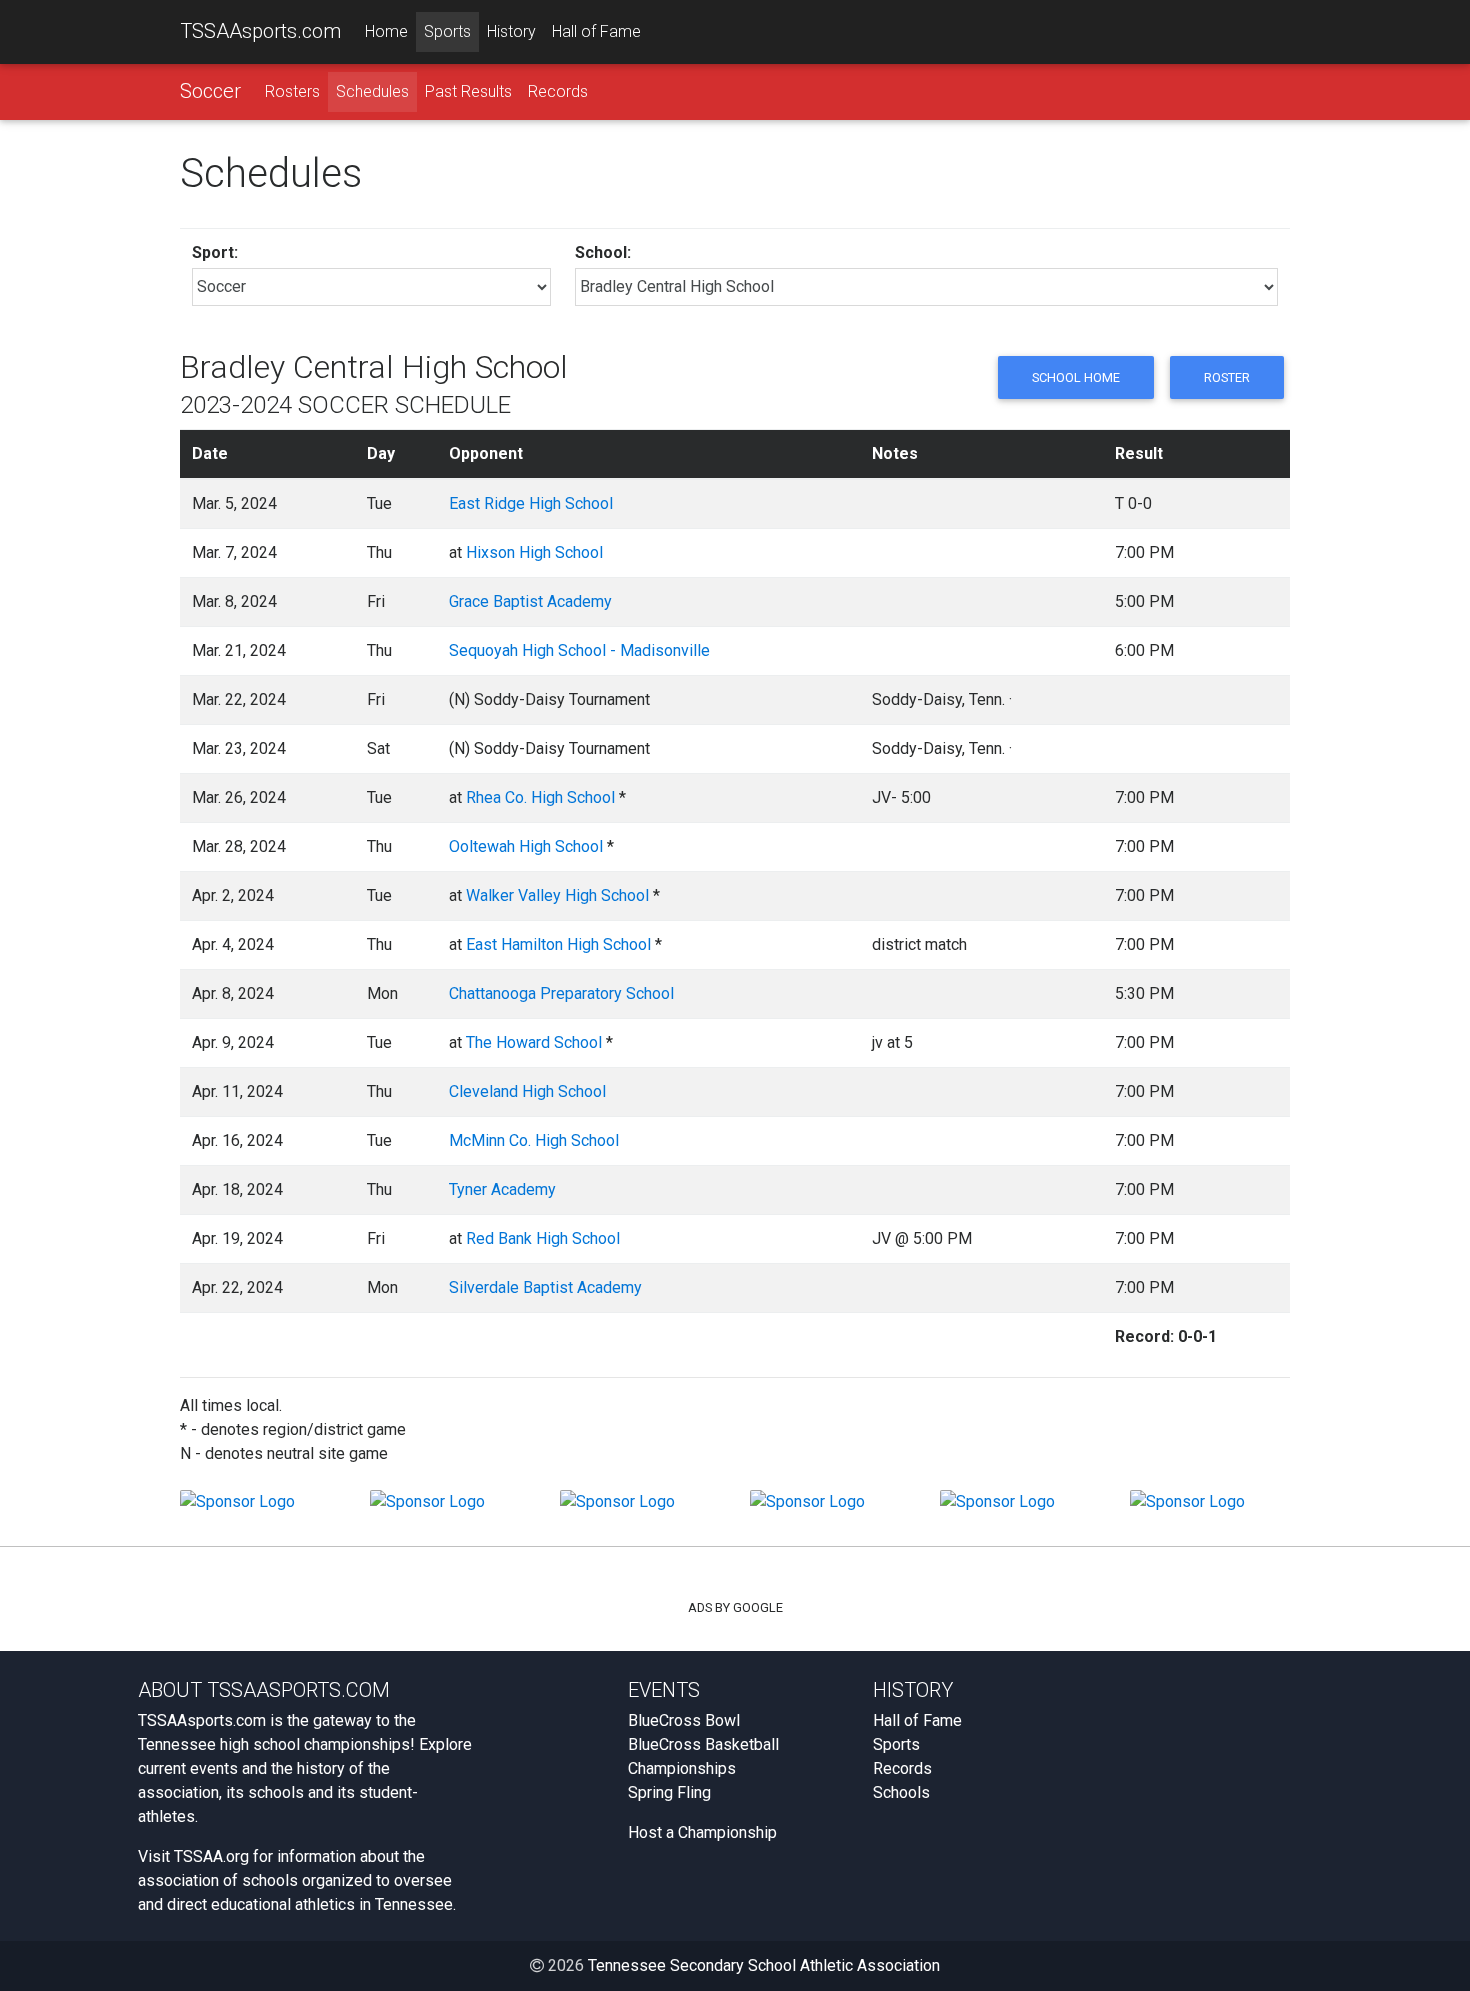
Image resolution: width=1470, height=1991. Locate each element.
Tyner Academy (502, 1189)
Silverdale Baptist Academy (545, 1287)
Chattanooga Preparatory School (561, 993)
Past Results (468, 91)
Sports (447, 31)
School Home (1076, 377)
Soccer (210, 91)
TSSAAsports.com (260, 31)
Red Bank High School (543, 1238)
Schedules (372, 91)
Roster (1227, 377)
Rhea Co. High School (540, 797)
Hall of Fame (596, 31)
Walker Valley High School (557, 895)
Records (558, 91)
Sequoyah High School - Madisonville (579, 650)
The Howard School (534, 1042)
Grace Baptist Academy (530, 601)
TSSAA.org (211, 1856)
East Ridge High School (531, 503)
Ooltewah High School (526, 846)
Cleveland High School (527, 1091)
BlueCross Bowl (684, 1720)
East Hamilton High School (558, 944)
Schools (901, 1792)
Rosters (292, 91)
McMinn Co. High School (534, 1140)
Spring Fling (669, 1792)
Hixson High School (534, 552)
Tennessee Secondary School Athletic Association (764, 1965)
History (511, 31)
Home (386, 31)
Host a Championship (702, 1832)
